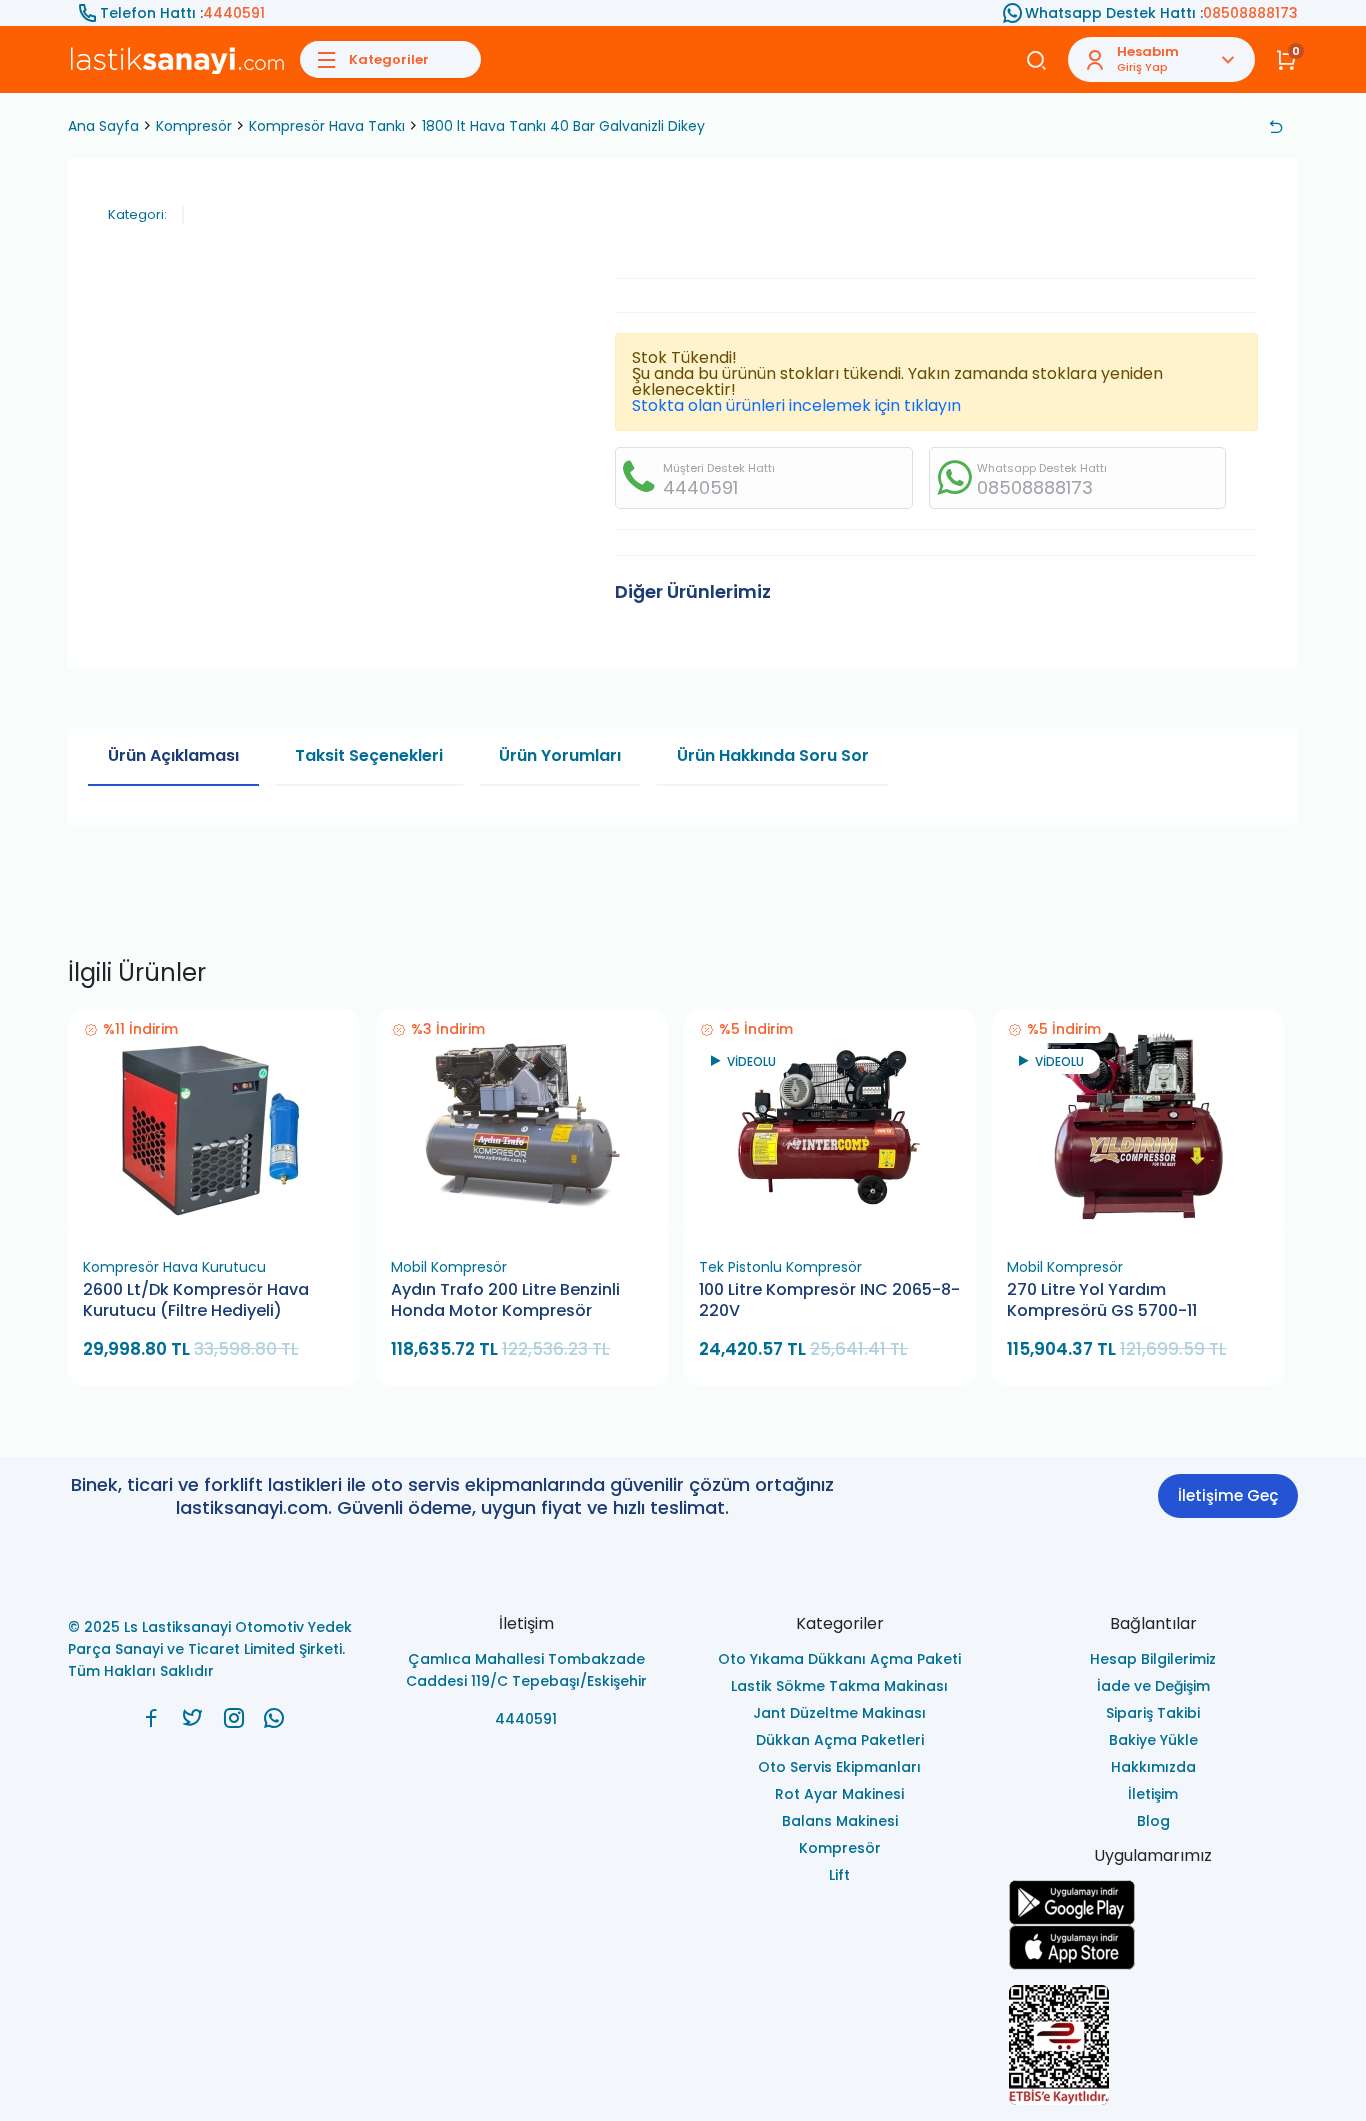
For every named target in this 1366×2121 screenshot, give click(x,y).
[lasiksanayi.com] (151, 1718)
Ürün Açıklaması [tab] (173, 755)
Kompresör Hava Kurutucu (174, 1267)
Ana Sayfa (103, 126)
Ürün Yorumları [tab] (560, 755)
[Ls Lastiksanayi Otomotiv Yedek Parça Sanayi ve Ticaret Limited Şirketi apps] (1154, 1947)
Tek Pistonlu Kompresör (780, 1267)
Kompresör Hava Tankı (327, 126)
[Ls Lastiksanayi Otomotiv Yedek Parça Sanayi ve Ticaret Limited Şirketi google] (1154, 1902)
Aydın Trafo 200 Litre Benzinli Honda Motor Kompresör (505, 1300)
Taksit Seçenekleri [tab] (369, 755)
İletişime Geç (1228, 1495)
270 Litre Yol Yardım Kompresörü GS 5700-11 (1102, 1300)
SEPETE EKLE (223, 1224)
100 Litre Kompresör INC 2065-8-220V (829, 1300)
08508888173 (1250, 13)
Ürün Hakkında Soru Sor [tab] (773, 755)
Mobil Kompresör (449, 1267)
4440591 (234, 13)
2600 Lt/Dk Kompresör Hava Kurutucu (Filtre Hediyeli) (196, 1300)
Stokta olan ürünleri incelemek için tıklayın (796, 405)
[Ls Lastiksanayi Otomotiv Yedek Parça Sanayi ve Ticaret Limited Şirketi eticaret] (1154, 2045)
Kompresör (194, 126)
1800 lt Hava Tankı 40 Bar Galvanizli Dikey (563, 126)
